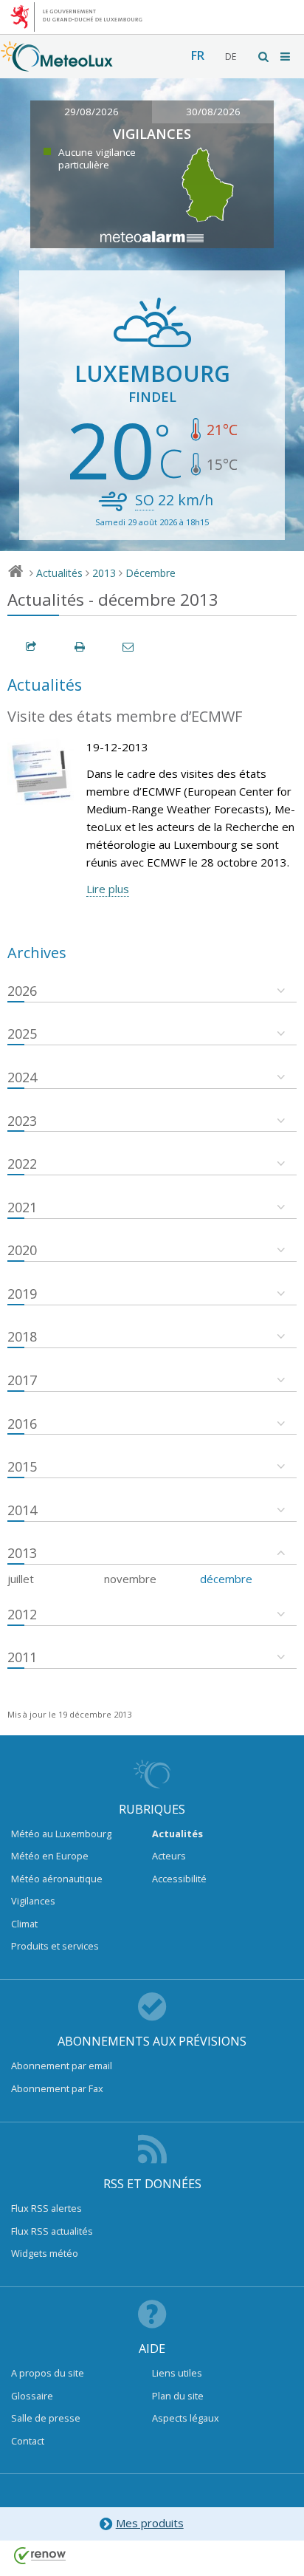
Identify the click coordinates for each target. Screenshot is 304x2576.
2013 (104, 573)
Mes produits (150, 2523)
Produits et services (55, 1946)
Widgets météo (45, 2253)
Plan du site (178, 2396)
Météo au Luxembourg (61, 1834)
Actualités (59, 573)
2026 (22, 991)
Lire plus (108, 889)
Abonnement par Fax (57, 2088)
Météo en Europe (50, 1856)
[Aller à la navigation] (286, 57)
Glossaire (32, 2396)
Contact (28, 2441)
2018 (22, 1336)
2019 (22, 1294)
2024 (22, 1077)
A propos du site (48, 2373)
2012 (22, 1614)
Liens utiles (177, 2373)
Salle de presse (46, 2418)
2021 (22, 1207)
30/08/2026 (213, 112)
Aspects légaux (186, 2418)
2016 (22, 1424)
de (231, 57)
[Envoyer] (129, 647)
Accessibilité (179, 1879)
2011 (22, 1657)
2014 (22, 1510)
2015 (22, 1466)
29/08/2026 (91, 112)
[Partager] (32, 647)
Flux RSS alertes (46, 2208)
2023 (22, 1121)
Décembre (151, 573)
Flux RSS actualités (52, 2231)
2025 (22, 1034)
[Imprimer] (80, 647)
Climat (24, 1924)
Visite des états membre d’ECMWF (125, 716)
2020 (22, 1250)
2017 (22, 1380)
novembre (130, 1579)
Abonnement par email (62, 2066)
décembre (226, 1579)
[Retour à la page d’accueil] (57, 64)
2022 (22, 1164)
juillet (21, 1579)
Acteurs (169, 1856)
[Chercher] (264, 57)
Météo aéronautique (57, 1879)
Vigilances (33, 1901)
